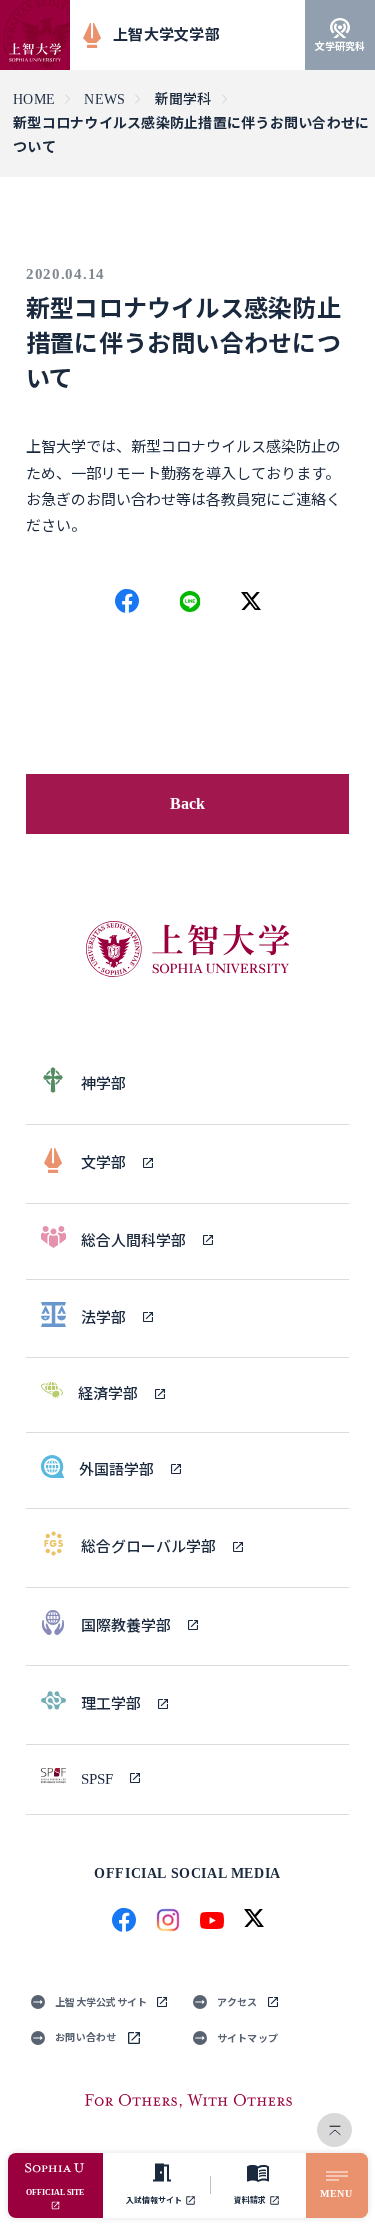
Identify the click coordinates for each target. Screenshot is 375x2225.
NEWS (104, 99)
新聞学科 (183, 99)
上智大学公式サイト (101, 2002)
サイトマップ (248, 2038)
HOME (34, 99)
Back (188, 803)
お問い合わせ (86, 2037)
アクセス (237, 2002)
